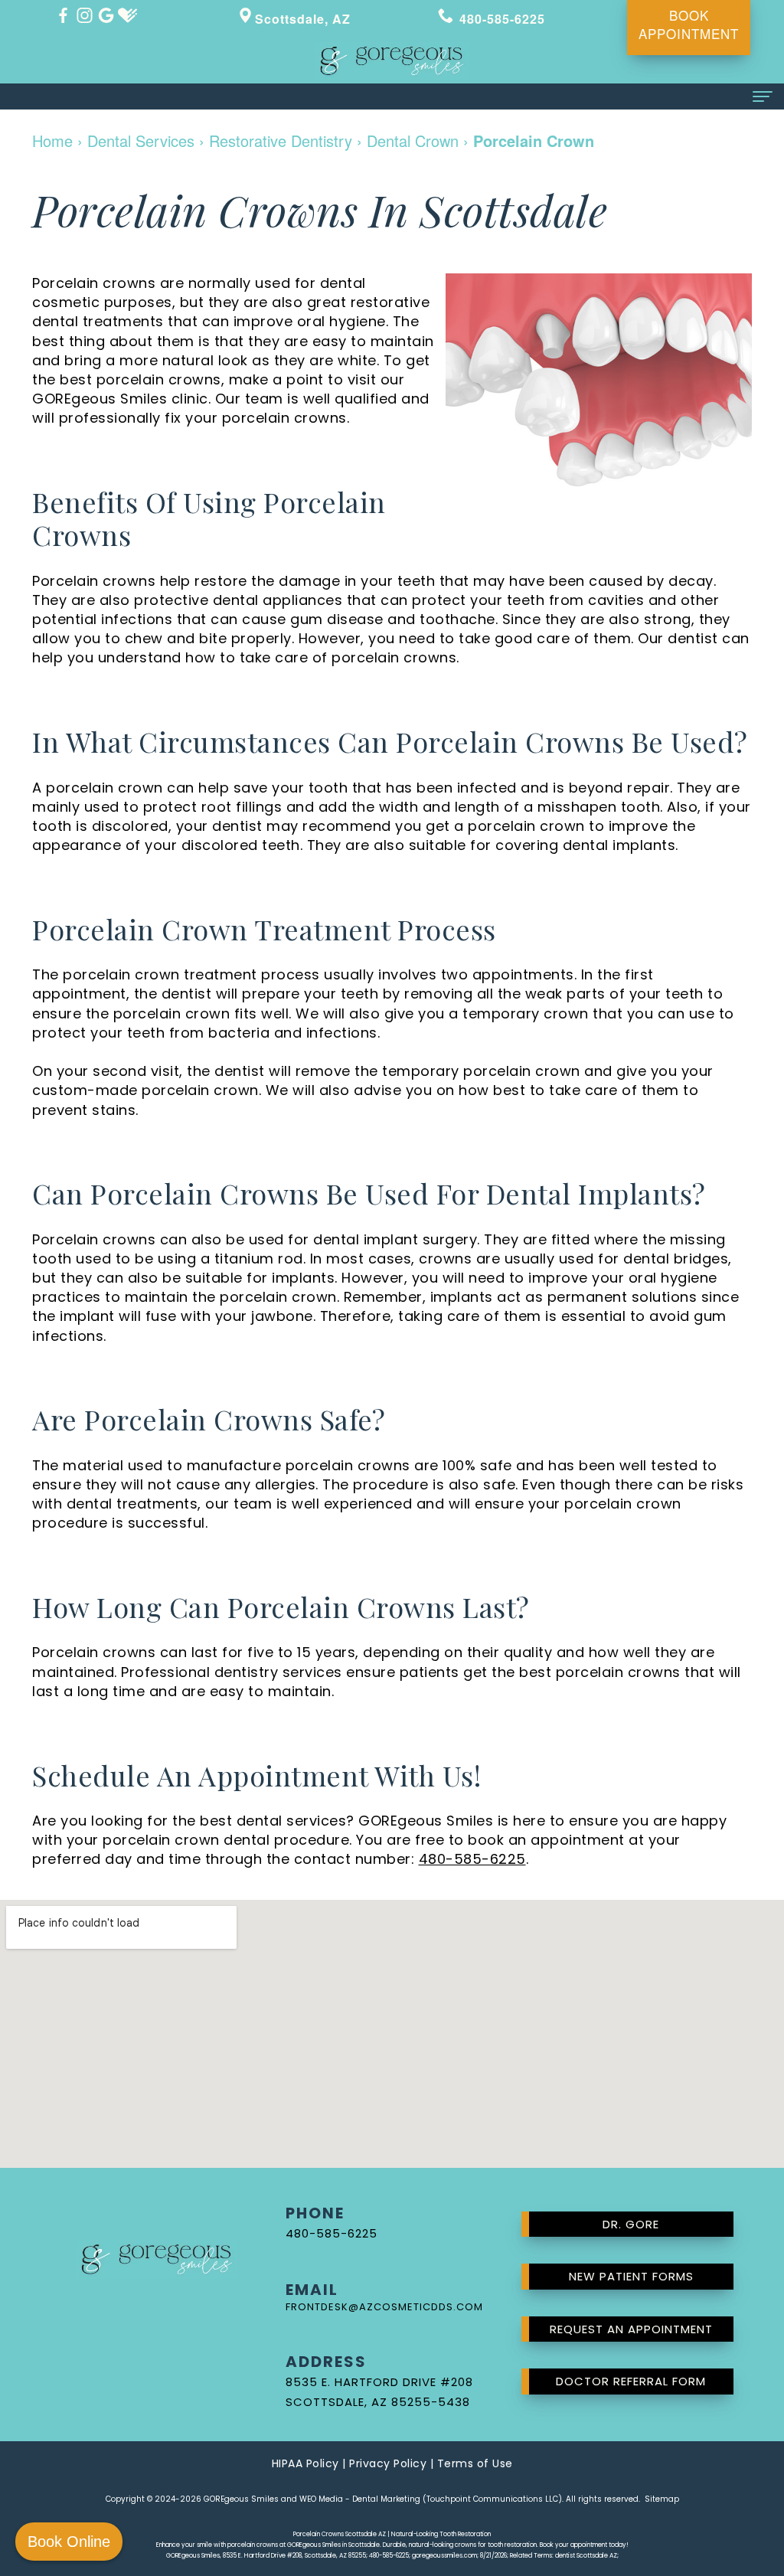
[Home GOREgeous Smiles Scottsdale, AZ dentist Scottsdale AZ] (392, 61)
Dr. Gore (631, 2224)
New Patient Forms (631, 2276)
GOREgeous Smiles (241, 2499)
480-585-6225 (472, 1859)
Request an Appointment (631, 2329)
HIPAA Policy (305, 2463)
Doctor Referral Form (631, 2381)
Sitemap (662, 2499)
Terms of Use (475, 2463)
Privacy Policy (388, 2463)
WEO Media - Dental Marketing (360, 2499)
